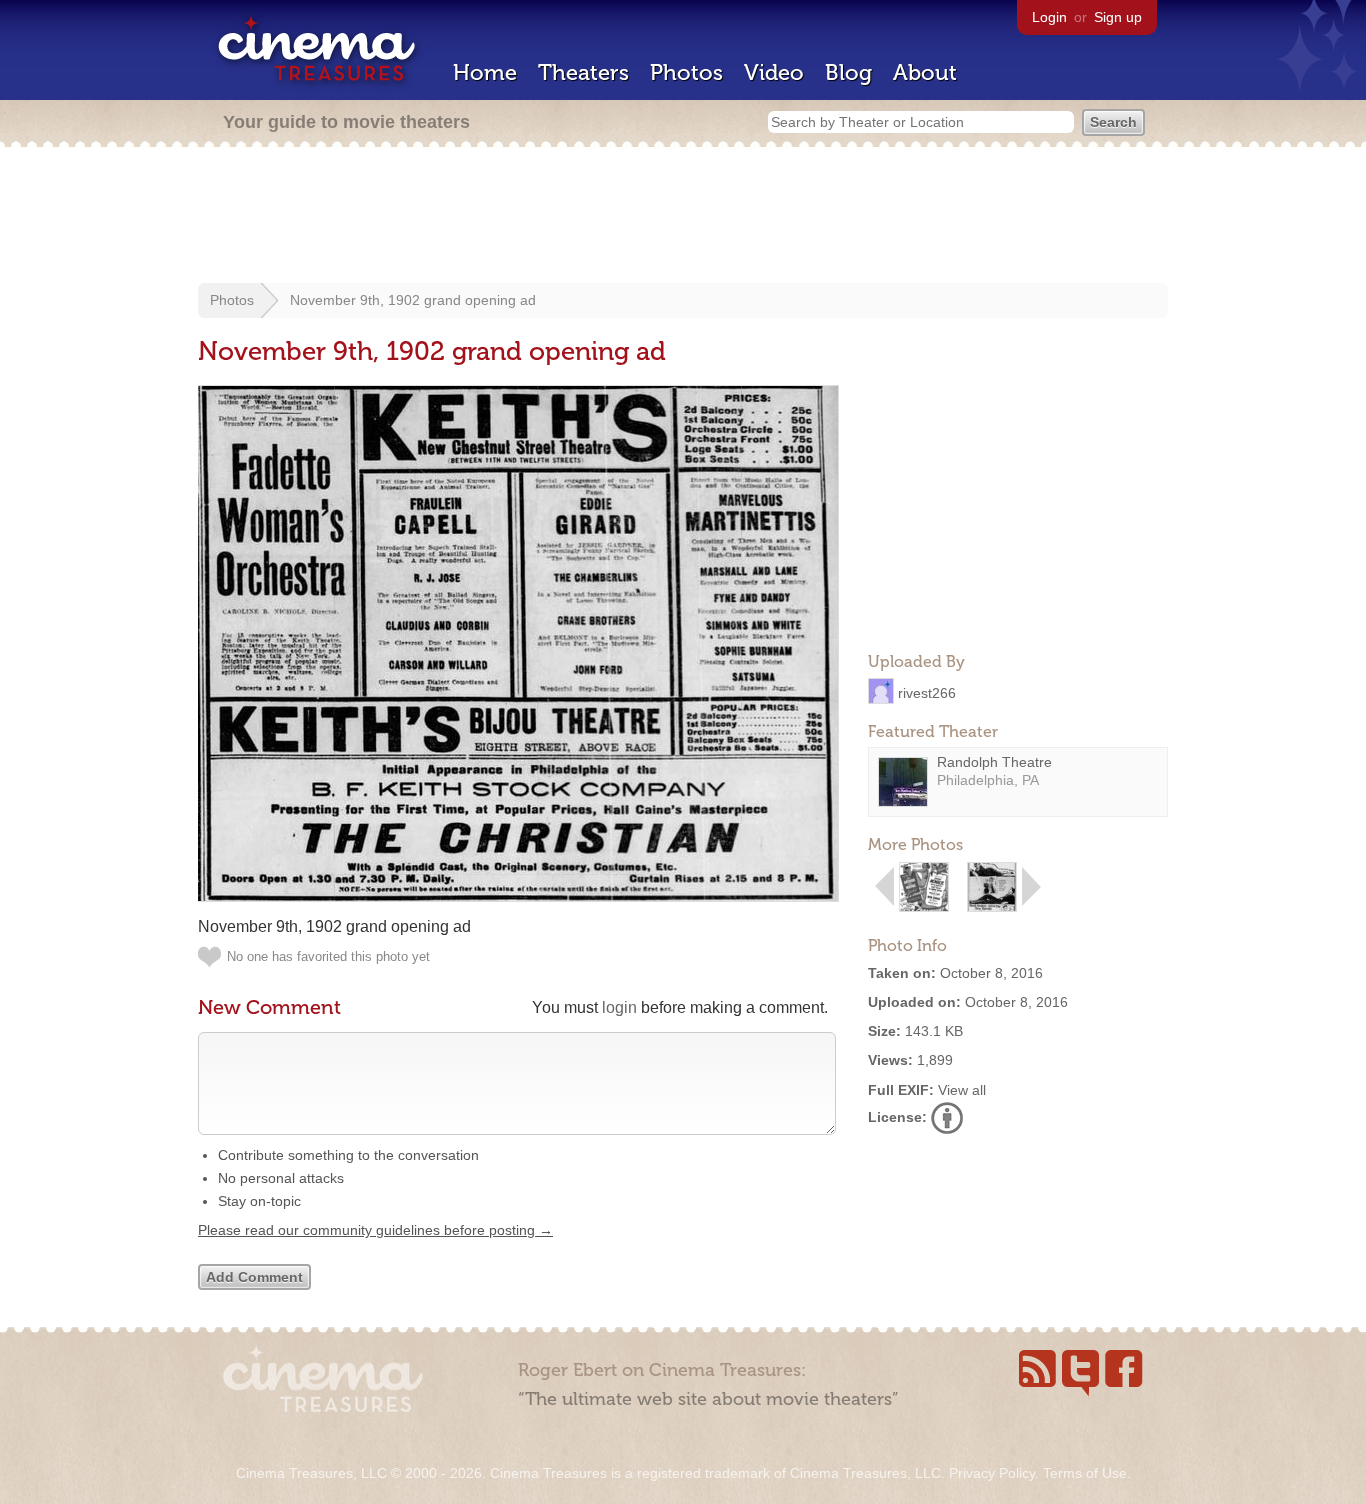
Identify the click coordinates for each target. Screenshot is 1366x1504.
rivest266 (927, 692)
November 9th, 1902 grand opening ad (413, 300)
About (925, 72)
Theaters (583, 72)
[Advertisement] (683, 217)
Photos (686, 72)
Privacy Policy (992, 1473)
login (619, 1007)
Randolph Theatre (994, 762)
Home (485, 72)
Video (774, 72)
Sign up (1118, 17)
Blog (848, 72)
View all (962, 1090)
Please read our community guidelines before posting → (375, 1230)
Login (1049, 17)
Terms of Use (1085, 1473)
